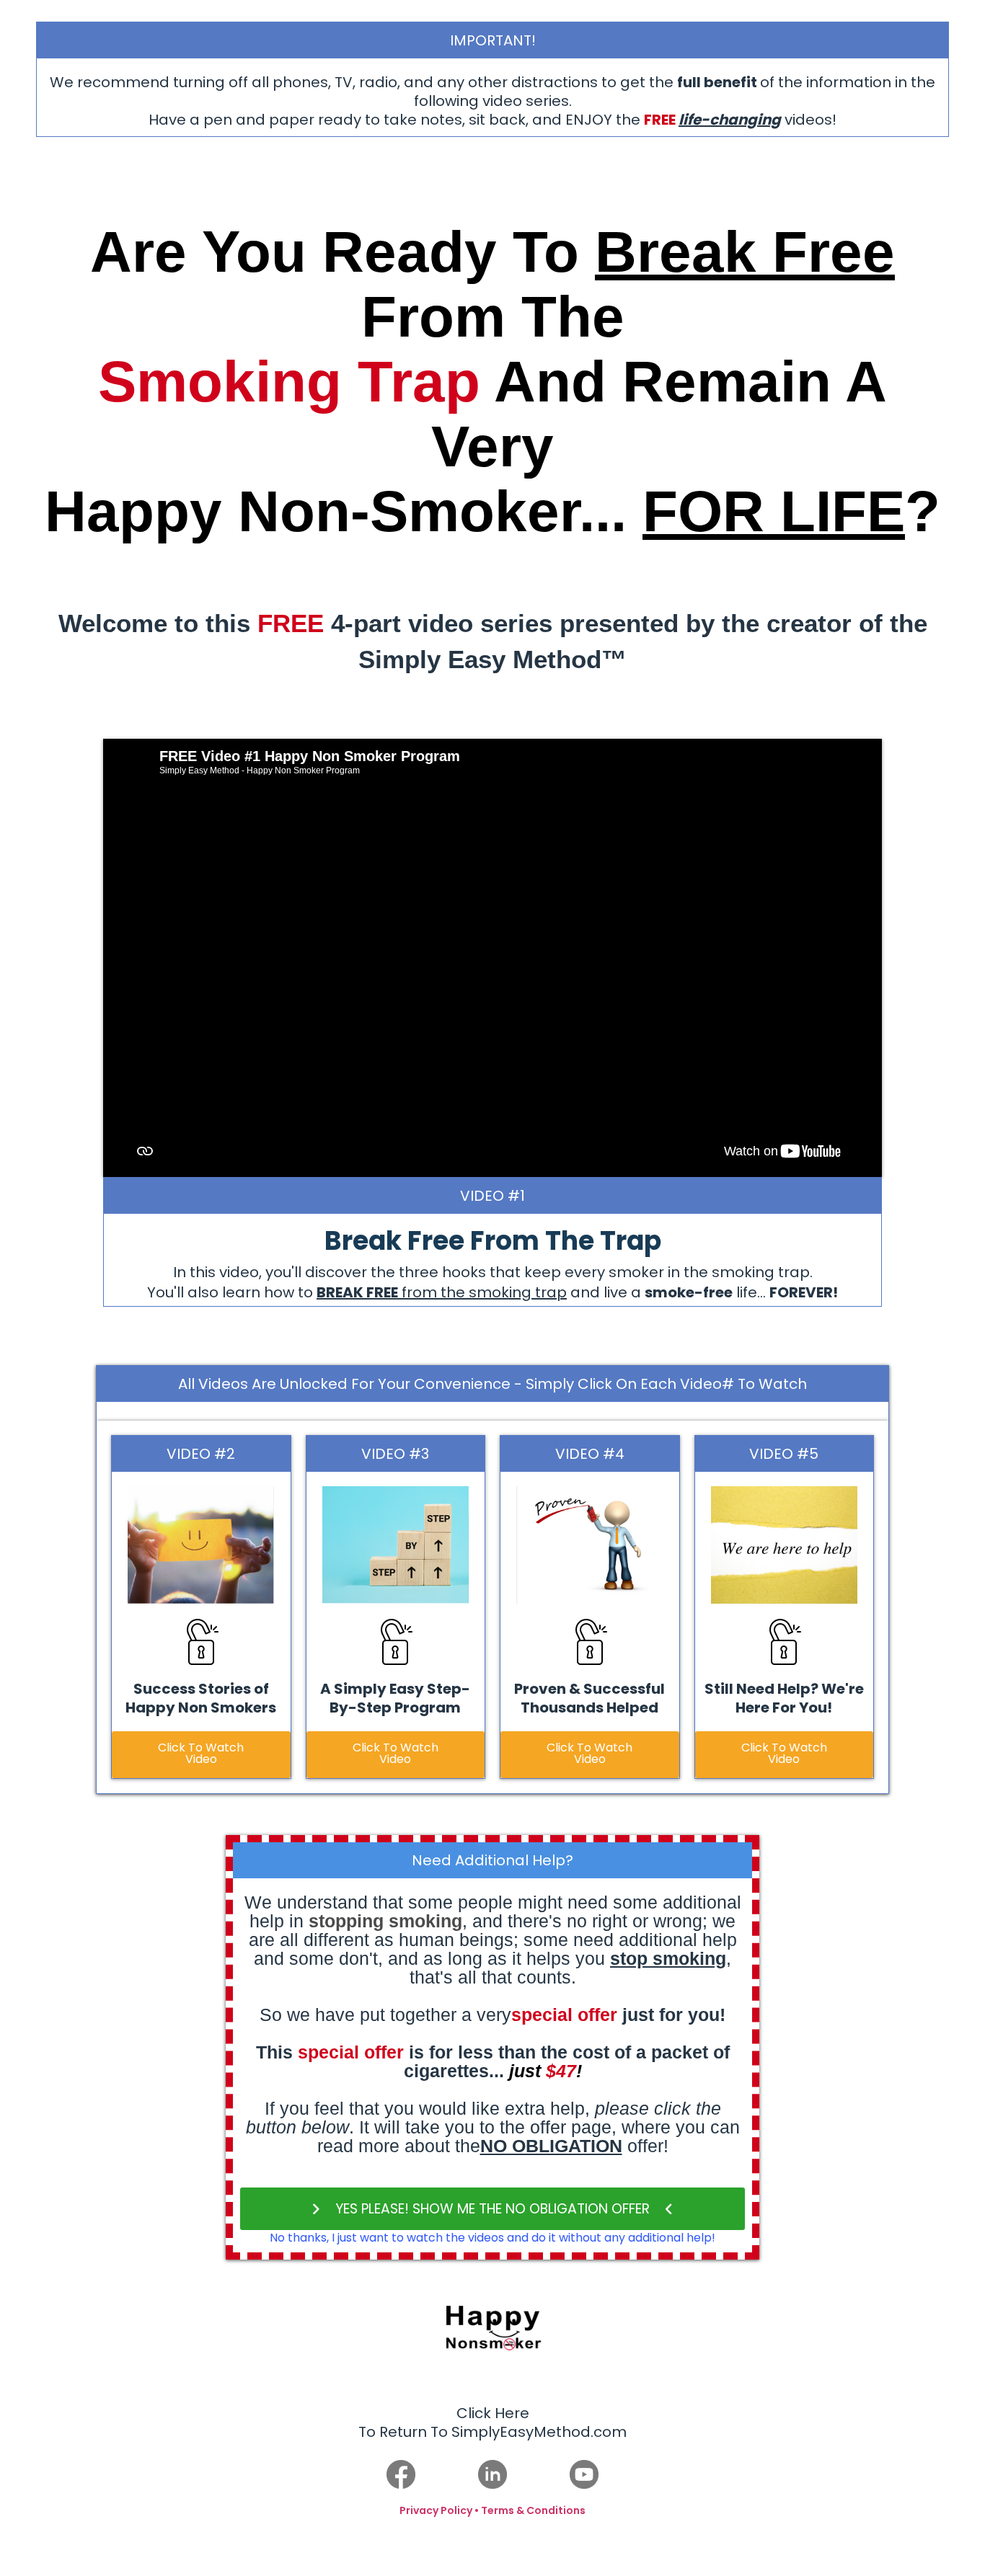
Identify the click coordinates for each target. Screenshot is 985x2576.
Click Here (493, 2413)
